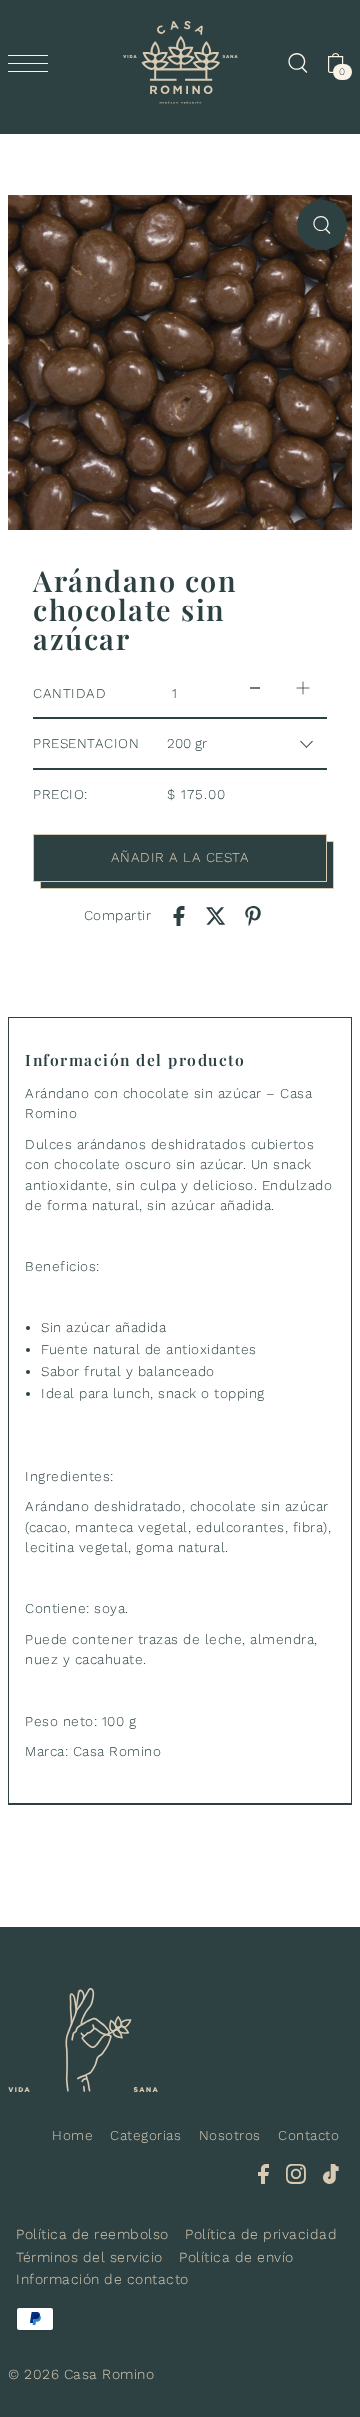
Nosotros (230, 2135)
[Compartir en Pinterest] (253, 915)
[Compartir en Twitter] (216, 915)
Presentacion (86, 743)
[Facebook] (263, 2173)
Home (72, 2135)
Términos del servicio (89, 2257)
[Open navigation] (33, 63)
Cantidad (69, 693)
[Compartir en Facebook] (179, 915)
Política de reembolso (92, 2234)
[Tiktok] (331, 2173)
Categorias (145, 2135)
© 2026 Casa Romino (81, 2374)
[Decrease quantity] (255, 688)
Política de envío (236, 2257)
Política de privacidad (261, 2234)
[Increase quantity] (303, 688)
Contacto (308, 2135)
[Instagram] (296, 2173)
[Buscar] (297, 63)
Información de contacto (102, 2279)
